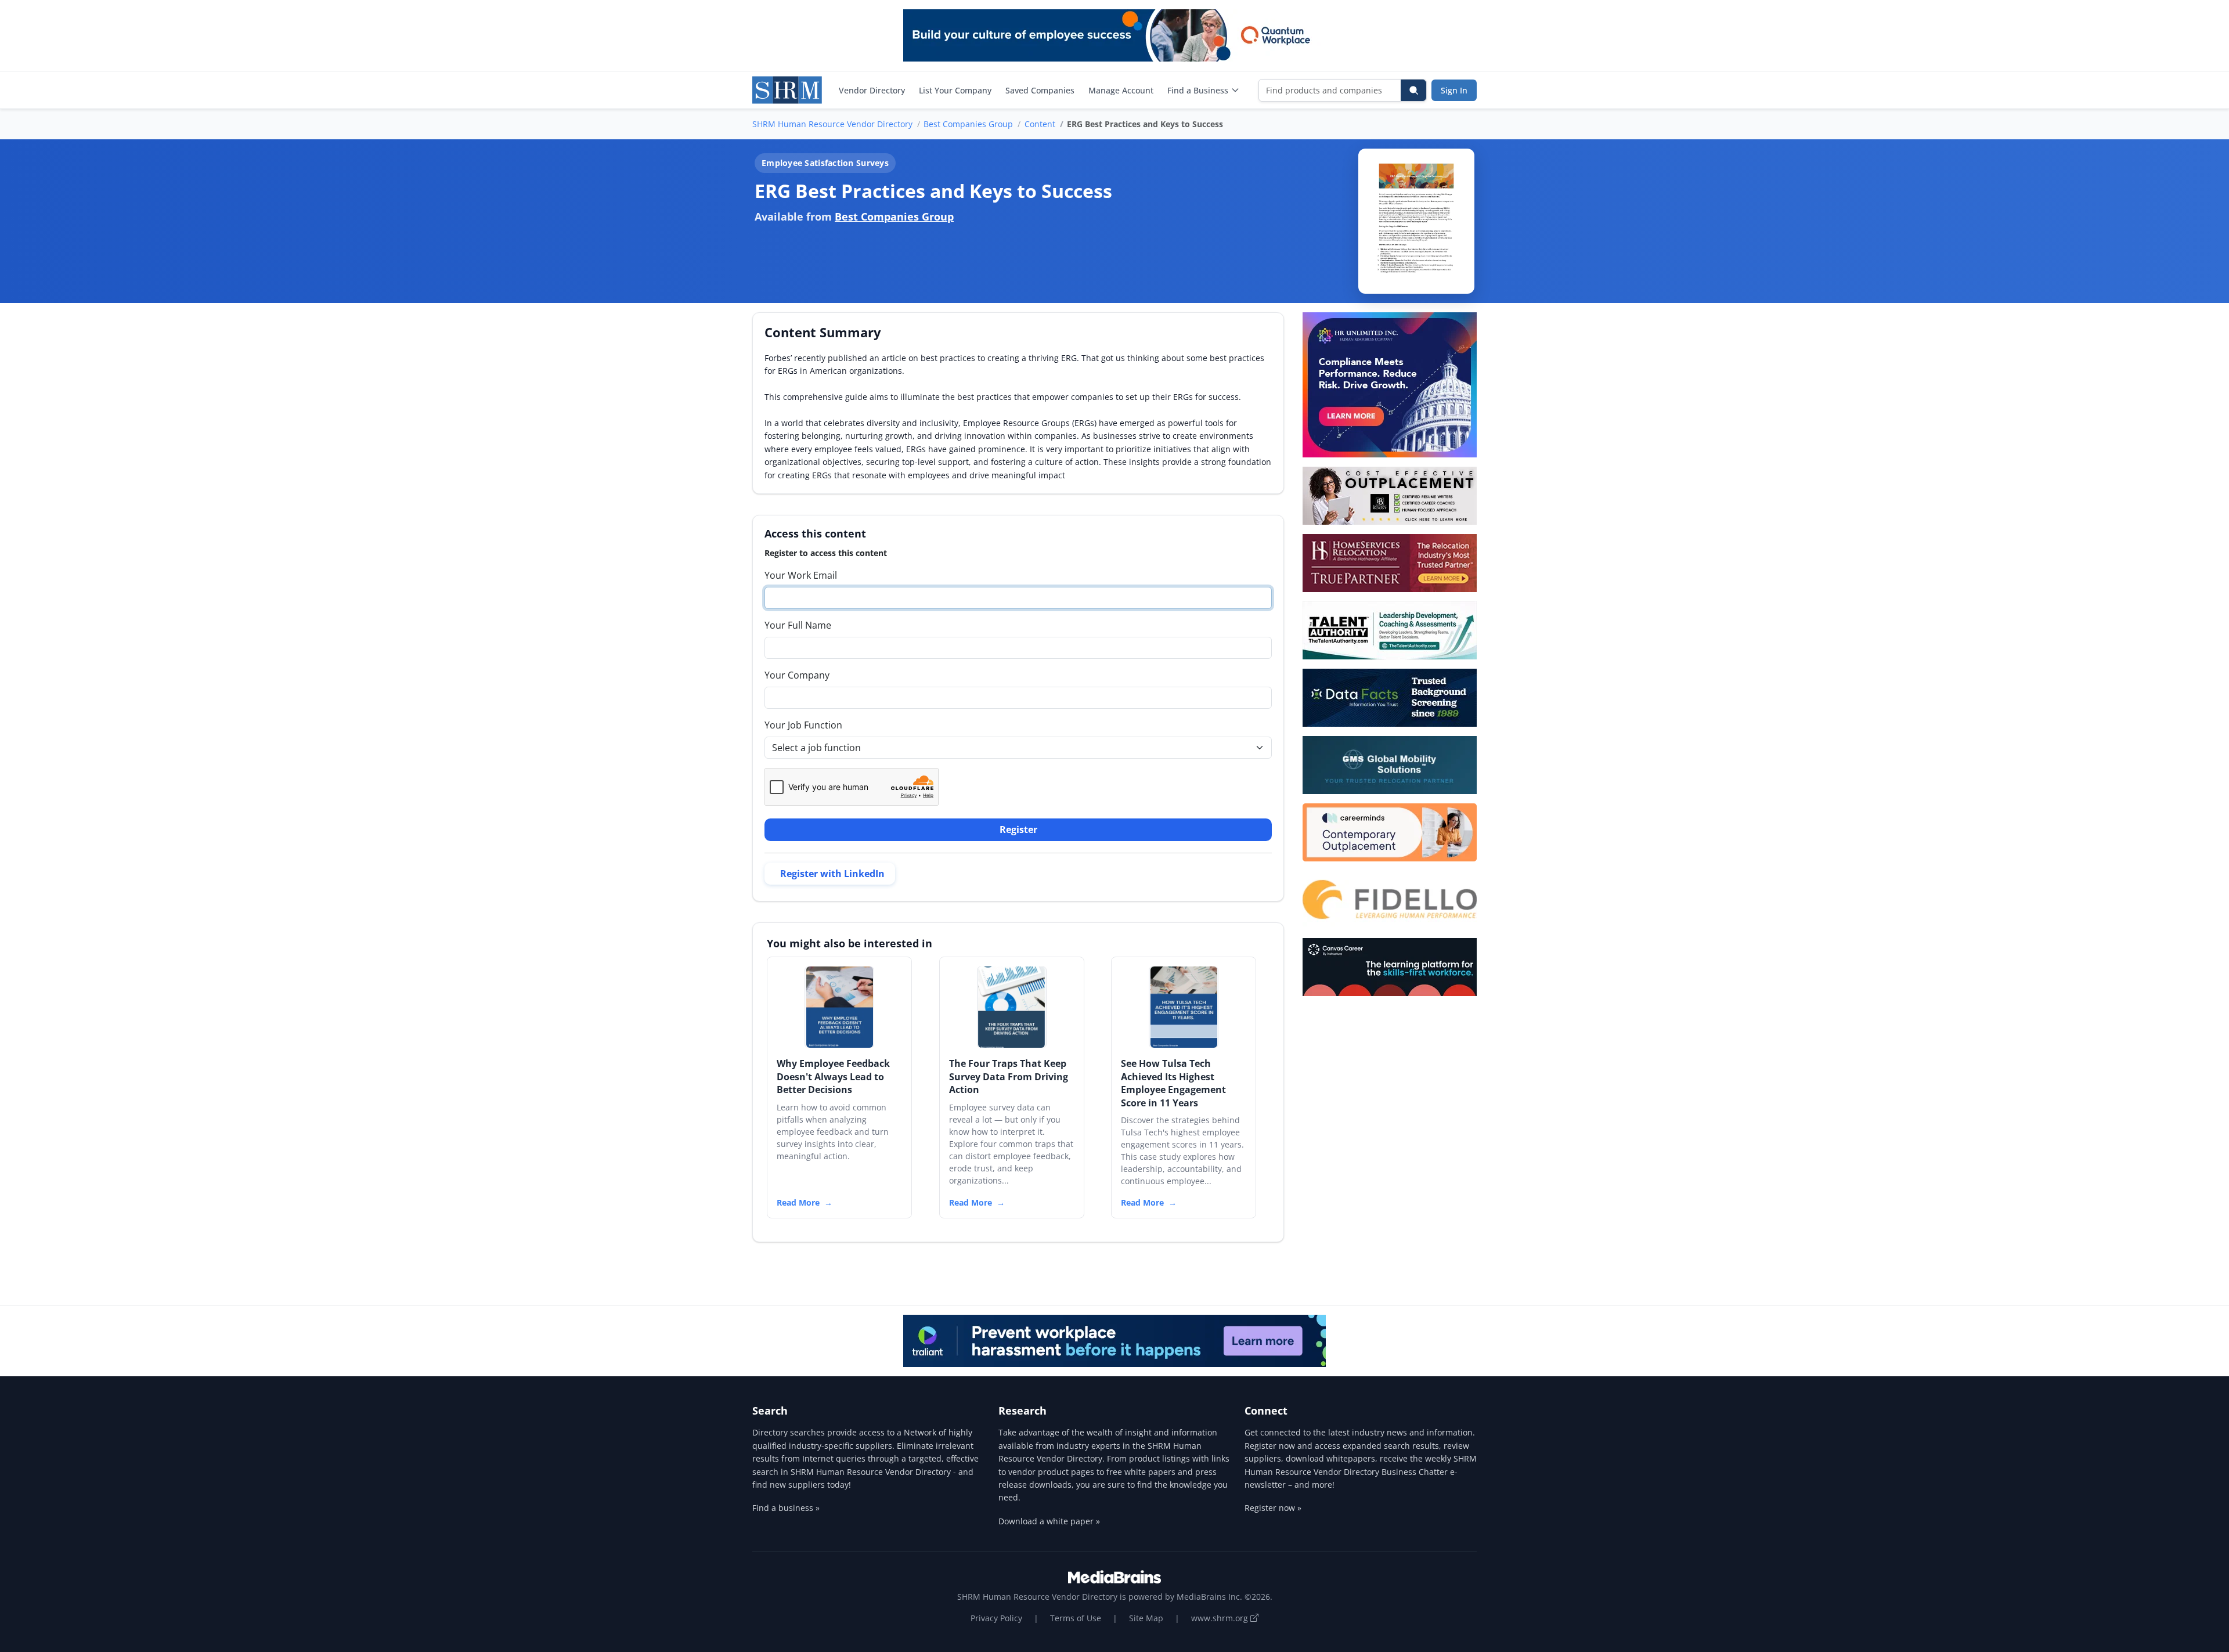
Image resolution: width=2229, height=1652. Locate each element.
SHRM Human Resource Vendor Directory (832, 124)
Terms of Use (1076, 1618)
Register (1018, 829)
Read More (798, 1202)
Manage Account (1121, 90)
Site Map (1146, 1618)
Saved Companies (1040, 90)
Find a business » (786, 1508)
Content (1040, 124)
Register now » (1273, 1508)
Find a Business (1198, 90)
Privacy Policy (996, 1618)
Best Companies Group (968, 124)
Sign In (1454, 90)
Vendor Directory (872, 90)
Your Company (797, 675)
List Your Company (955, 90)
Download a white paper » (1049, 1521)
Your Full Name (798, 625)
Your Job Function (803, 725)
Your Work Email (801, 575)
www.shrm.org (1221, 1618)
